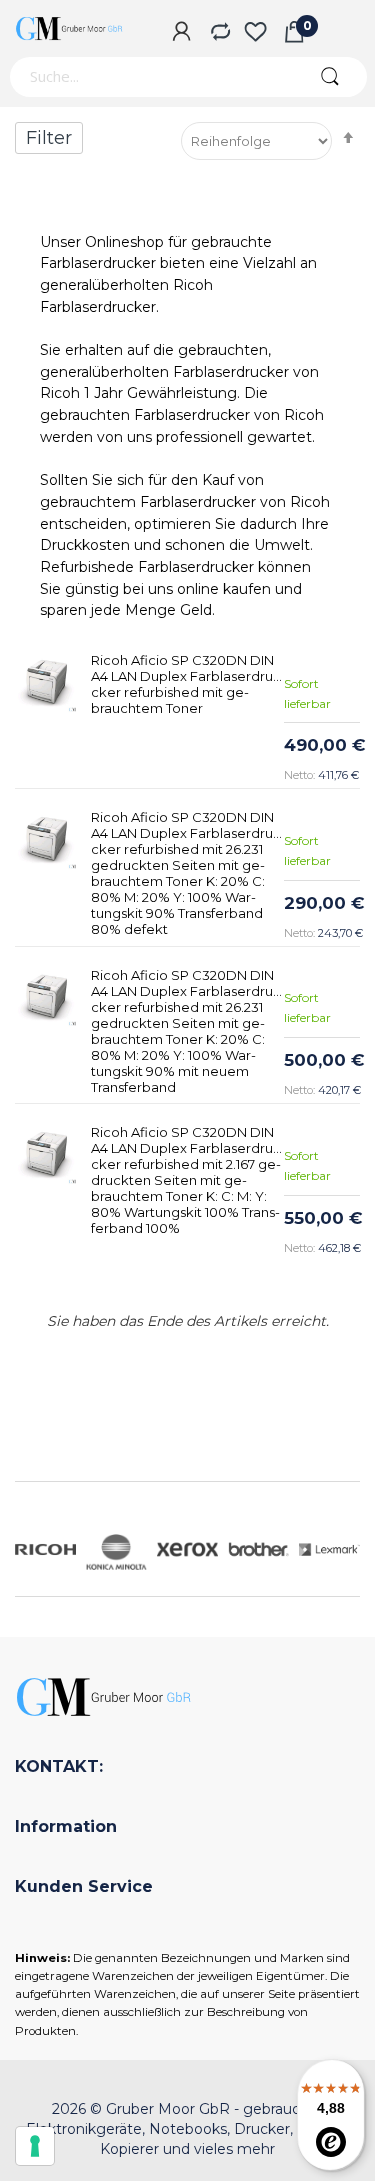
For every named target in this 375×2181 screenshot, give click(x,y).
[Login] (181, 33)
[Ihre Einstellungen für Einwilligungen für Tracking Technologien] (35, 2146)
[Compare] (218, 33)
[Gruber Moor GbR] (70, 28)
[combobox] (150, 77)
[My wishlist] (255, 33)
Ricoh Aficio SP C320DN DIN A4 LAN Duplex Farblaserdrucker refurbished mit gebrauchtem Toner (184, 684)
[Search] (329, 77)
